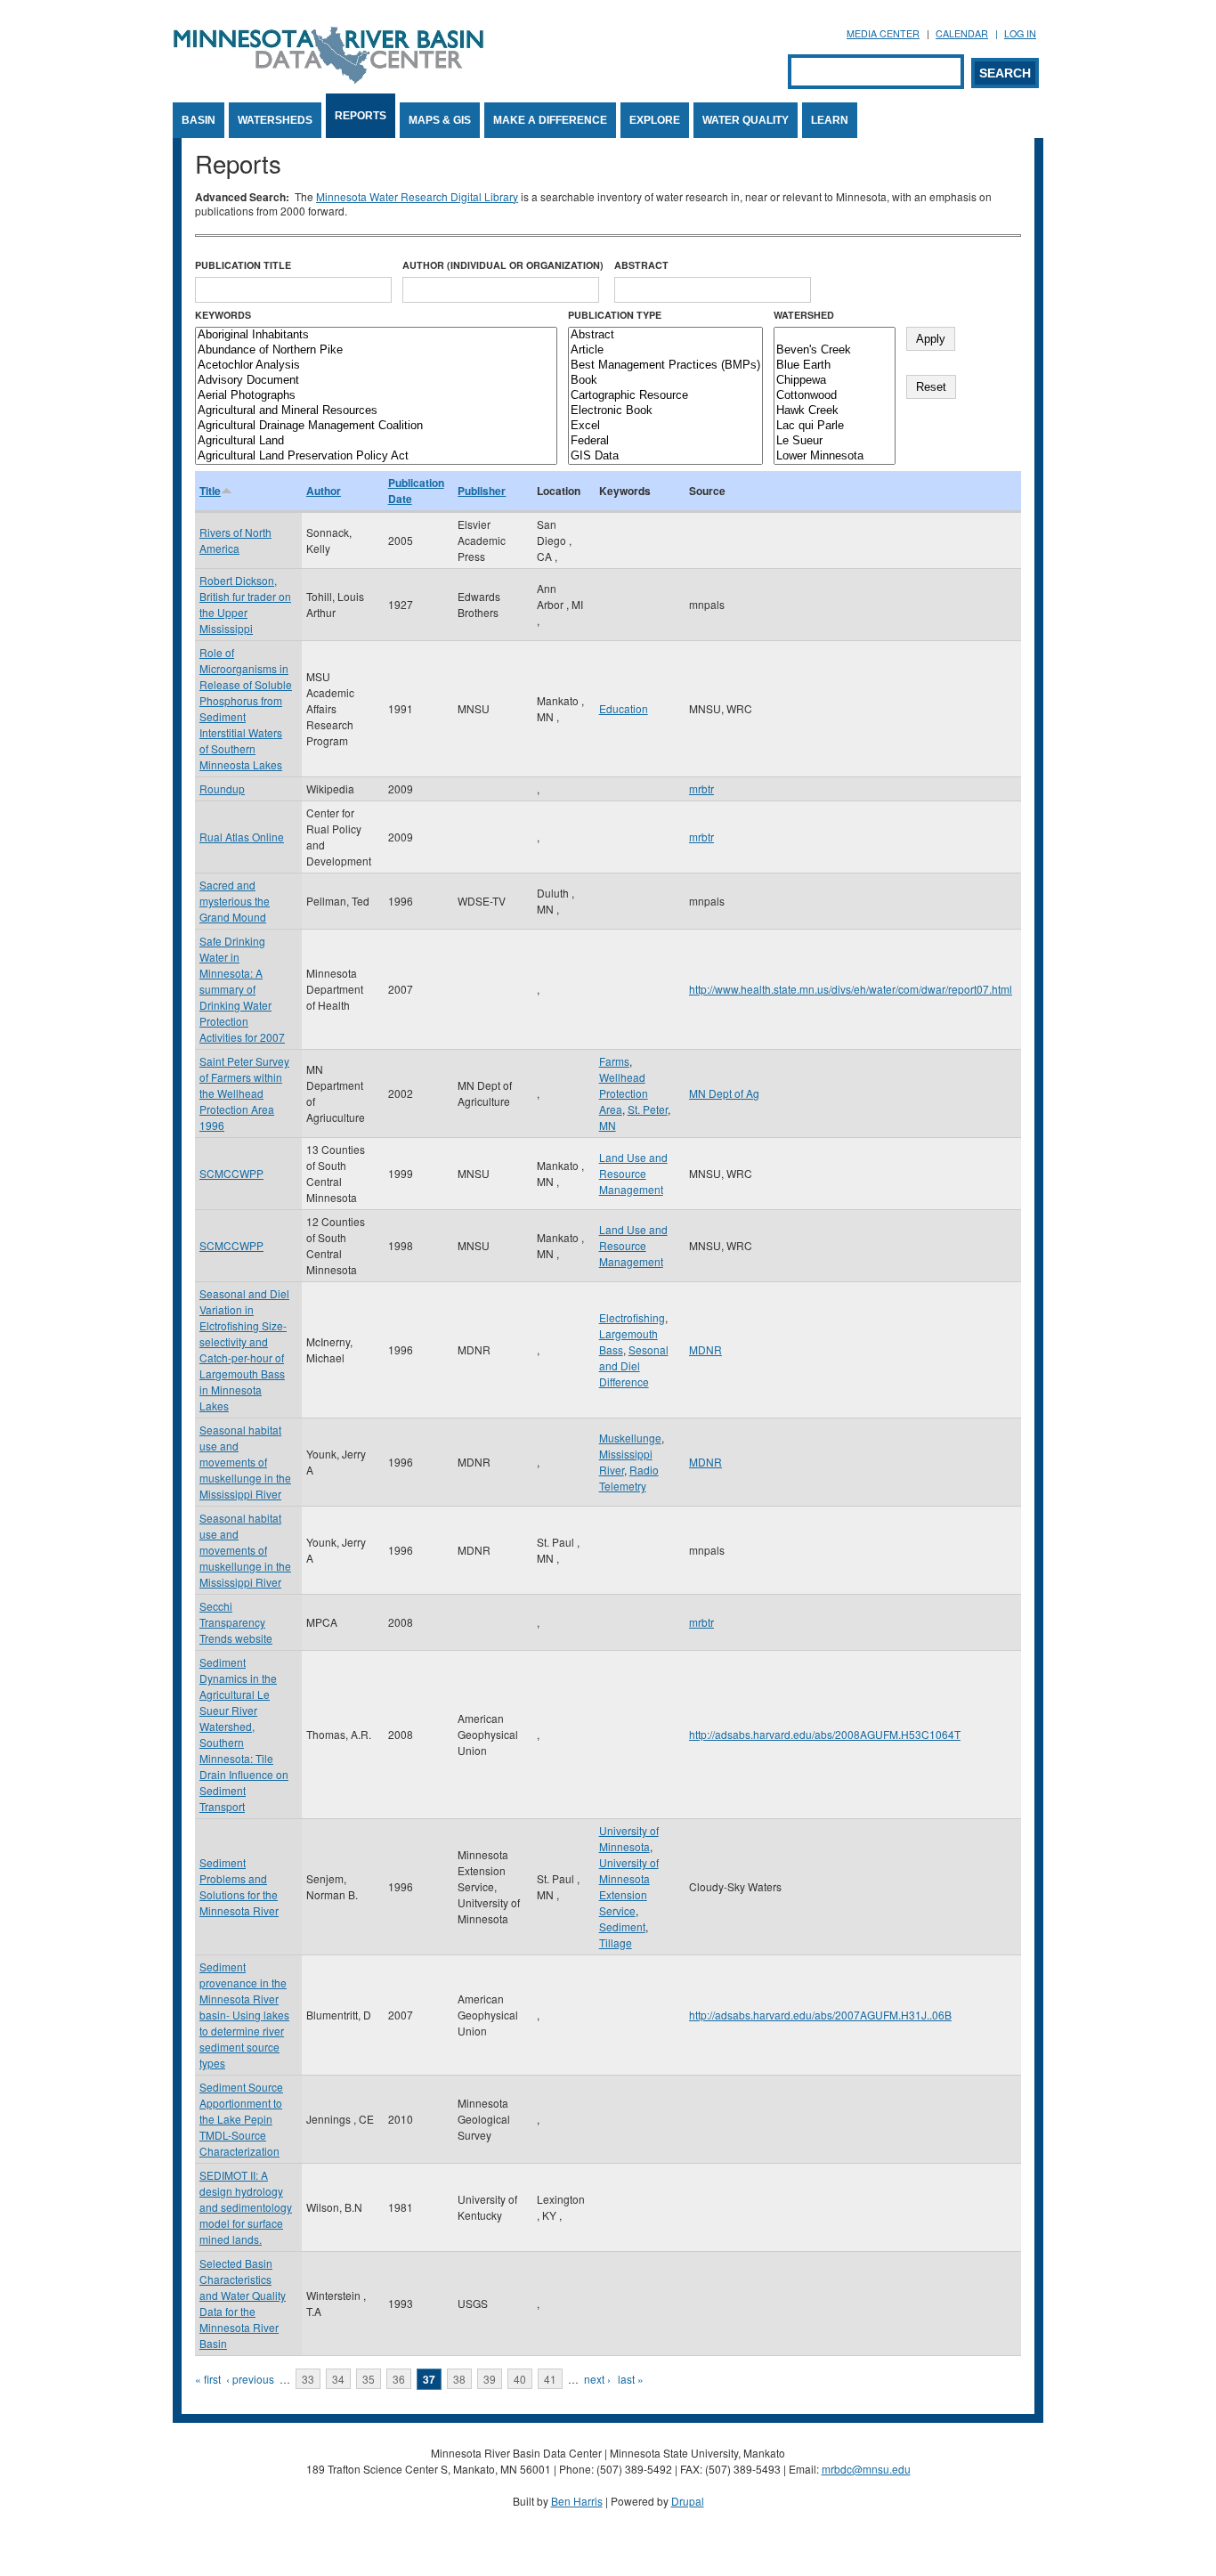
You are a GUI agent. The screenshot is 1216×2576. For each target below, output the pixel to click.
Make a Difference (550, 120)
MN (608, 1125)
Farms (614, 1061)
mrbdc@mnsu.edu (866, 2469)
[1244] (835, 335)
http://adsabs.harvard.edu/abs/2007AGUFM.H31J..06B (820, 2015)
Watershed (804, 315)
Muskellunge (630, 1438)
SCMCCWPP (231, 1173)
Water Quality (746, 120)
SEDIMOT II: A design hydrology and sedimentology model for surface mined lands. (246, 2207)
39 (490, 2379)
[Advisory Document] (376, 381)
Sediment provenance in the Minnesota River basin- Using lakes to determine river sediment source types (244, 2015)
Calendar (962, 33)
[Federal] (665, 441)
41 (550, 2379)
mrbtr (701, 788)
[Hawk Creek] (835, 411)
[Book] (665, 381)
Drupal (688, 2501)
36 (399, 2379)
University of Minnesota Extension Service (629, 1886)
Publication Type (615, 315)
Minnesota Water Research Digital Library (417, 196)
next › (597, 2379)
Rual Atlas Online (242, 837)
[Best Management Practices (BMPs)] (665, 366)
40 (520, 2379)
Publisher (482, 491)
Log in (1020, 33)
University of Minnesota (629, 1838)
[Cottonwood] (835, 396)
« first (208, 2379)
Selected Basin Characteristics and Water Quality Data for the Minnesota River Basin (243, 2303)
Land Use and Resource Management (633, 1173)
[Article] (665, 350)
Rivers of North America (235, 540)
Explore (655, 120)
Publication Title (243, 265)
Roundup (222, 788)
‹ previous (250, 2379)
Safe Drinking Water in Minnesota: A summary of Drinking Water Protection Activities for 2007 (242, 989)
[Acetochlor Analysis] (376, 366)
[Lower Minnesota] (835, 456)
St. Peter (648, 1109)
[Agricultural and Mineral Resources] (376, 411)
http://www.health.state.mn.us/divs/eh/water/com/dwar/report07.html (851, 989)
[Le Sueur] (835, 441)
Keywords (223, 315)
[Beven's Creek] (835, 350)
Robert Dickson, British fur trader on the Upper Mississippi (245, 604)
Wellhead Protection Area (624, 1093)
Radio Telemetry (629, 1478)
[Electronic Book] (665, 411)
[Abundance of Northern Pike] (376, 350)
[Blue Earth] (835, 366)
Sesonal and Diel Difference (634, 1365)
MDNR (705, 1349)
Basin (199, 120)
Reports (361, 116)
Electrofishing (632, 1317)
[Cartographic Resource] (665, 396)
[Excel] (665, 426)
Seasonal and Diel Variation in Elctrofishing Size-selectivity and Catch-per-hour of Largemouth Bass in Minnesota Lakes (244, 1349)
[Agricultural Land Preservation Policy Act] (376, 456)
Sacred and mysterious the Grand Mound (235, 901)
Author (324, 491)
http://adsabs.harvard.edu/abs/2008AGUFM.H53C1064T (825, 1734)
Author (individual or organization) (503, 265)
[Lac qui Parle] (835, 426)
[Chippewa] (835, 381)
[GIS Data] (665, 456)
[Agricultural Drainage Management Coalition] (376, 426)
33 (308, 2379)
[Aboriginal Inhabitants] (376, 335)
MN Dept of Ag (724, 1093)
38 (459, 2379)
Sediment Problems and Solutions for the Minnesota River (239, 1886)
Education (624, 708)
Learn (830, 120)
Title (210, 491)
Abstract (641, 265)
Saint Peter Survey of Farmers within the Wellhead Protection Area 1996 (244, 1093)
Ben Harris (577, 2501)
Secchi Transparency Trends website (236, 1622)
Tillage (616, 1942)
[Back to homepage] (328, 79)
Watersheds (275, 120)
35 (369, 2379)
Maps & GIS (440, 120)
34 (338, 2379)
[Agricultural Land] (376, 441)
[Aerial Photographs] (376, 396)
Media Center (883, 33)
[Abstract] (665, 335)
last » (631, 2379)
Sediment (622, 1926)
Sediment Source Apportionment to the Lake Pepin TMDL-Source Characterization (241, 2119)
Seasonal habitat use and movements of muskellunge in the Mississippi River (245, 1462)
